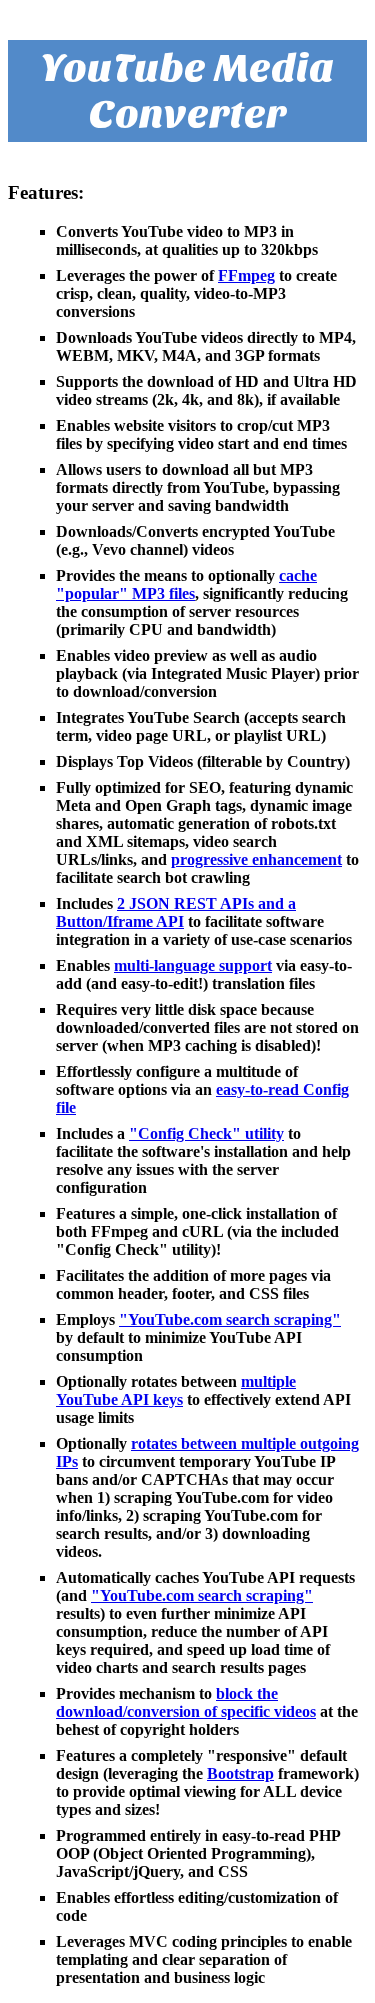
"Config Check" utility (206, 1133)
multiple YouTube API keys (176, 1390)
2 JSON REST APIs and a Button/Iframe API (176, 912)
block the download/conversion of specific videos (186, 1702)
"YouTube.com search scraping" (230, 1319)
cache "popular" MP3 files (186, 584)
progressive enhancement (256, 859)
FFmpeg (246, 275)
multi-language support (193, 965)
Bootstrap (240, 1773)
